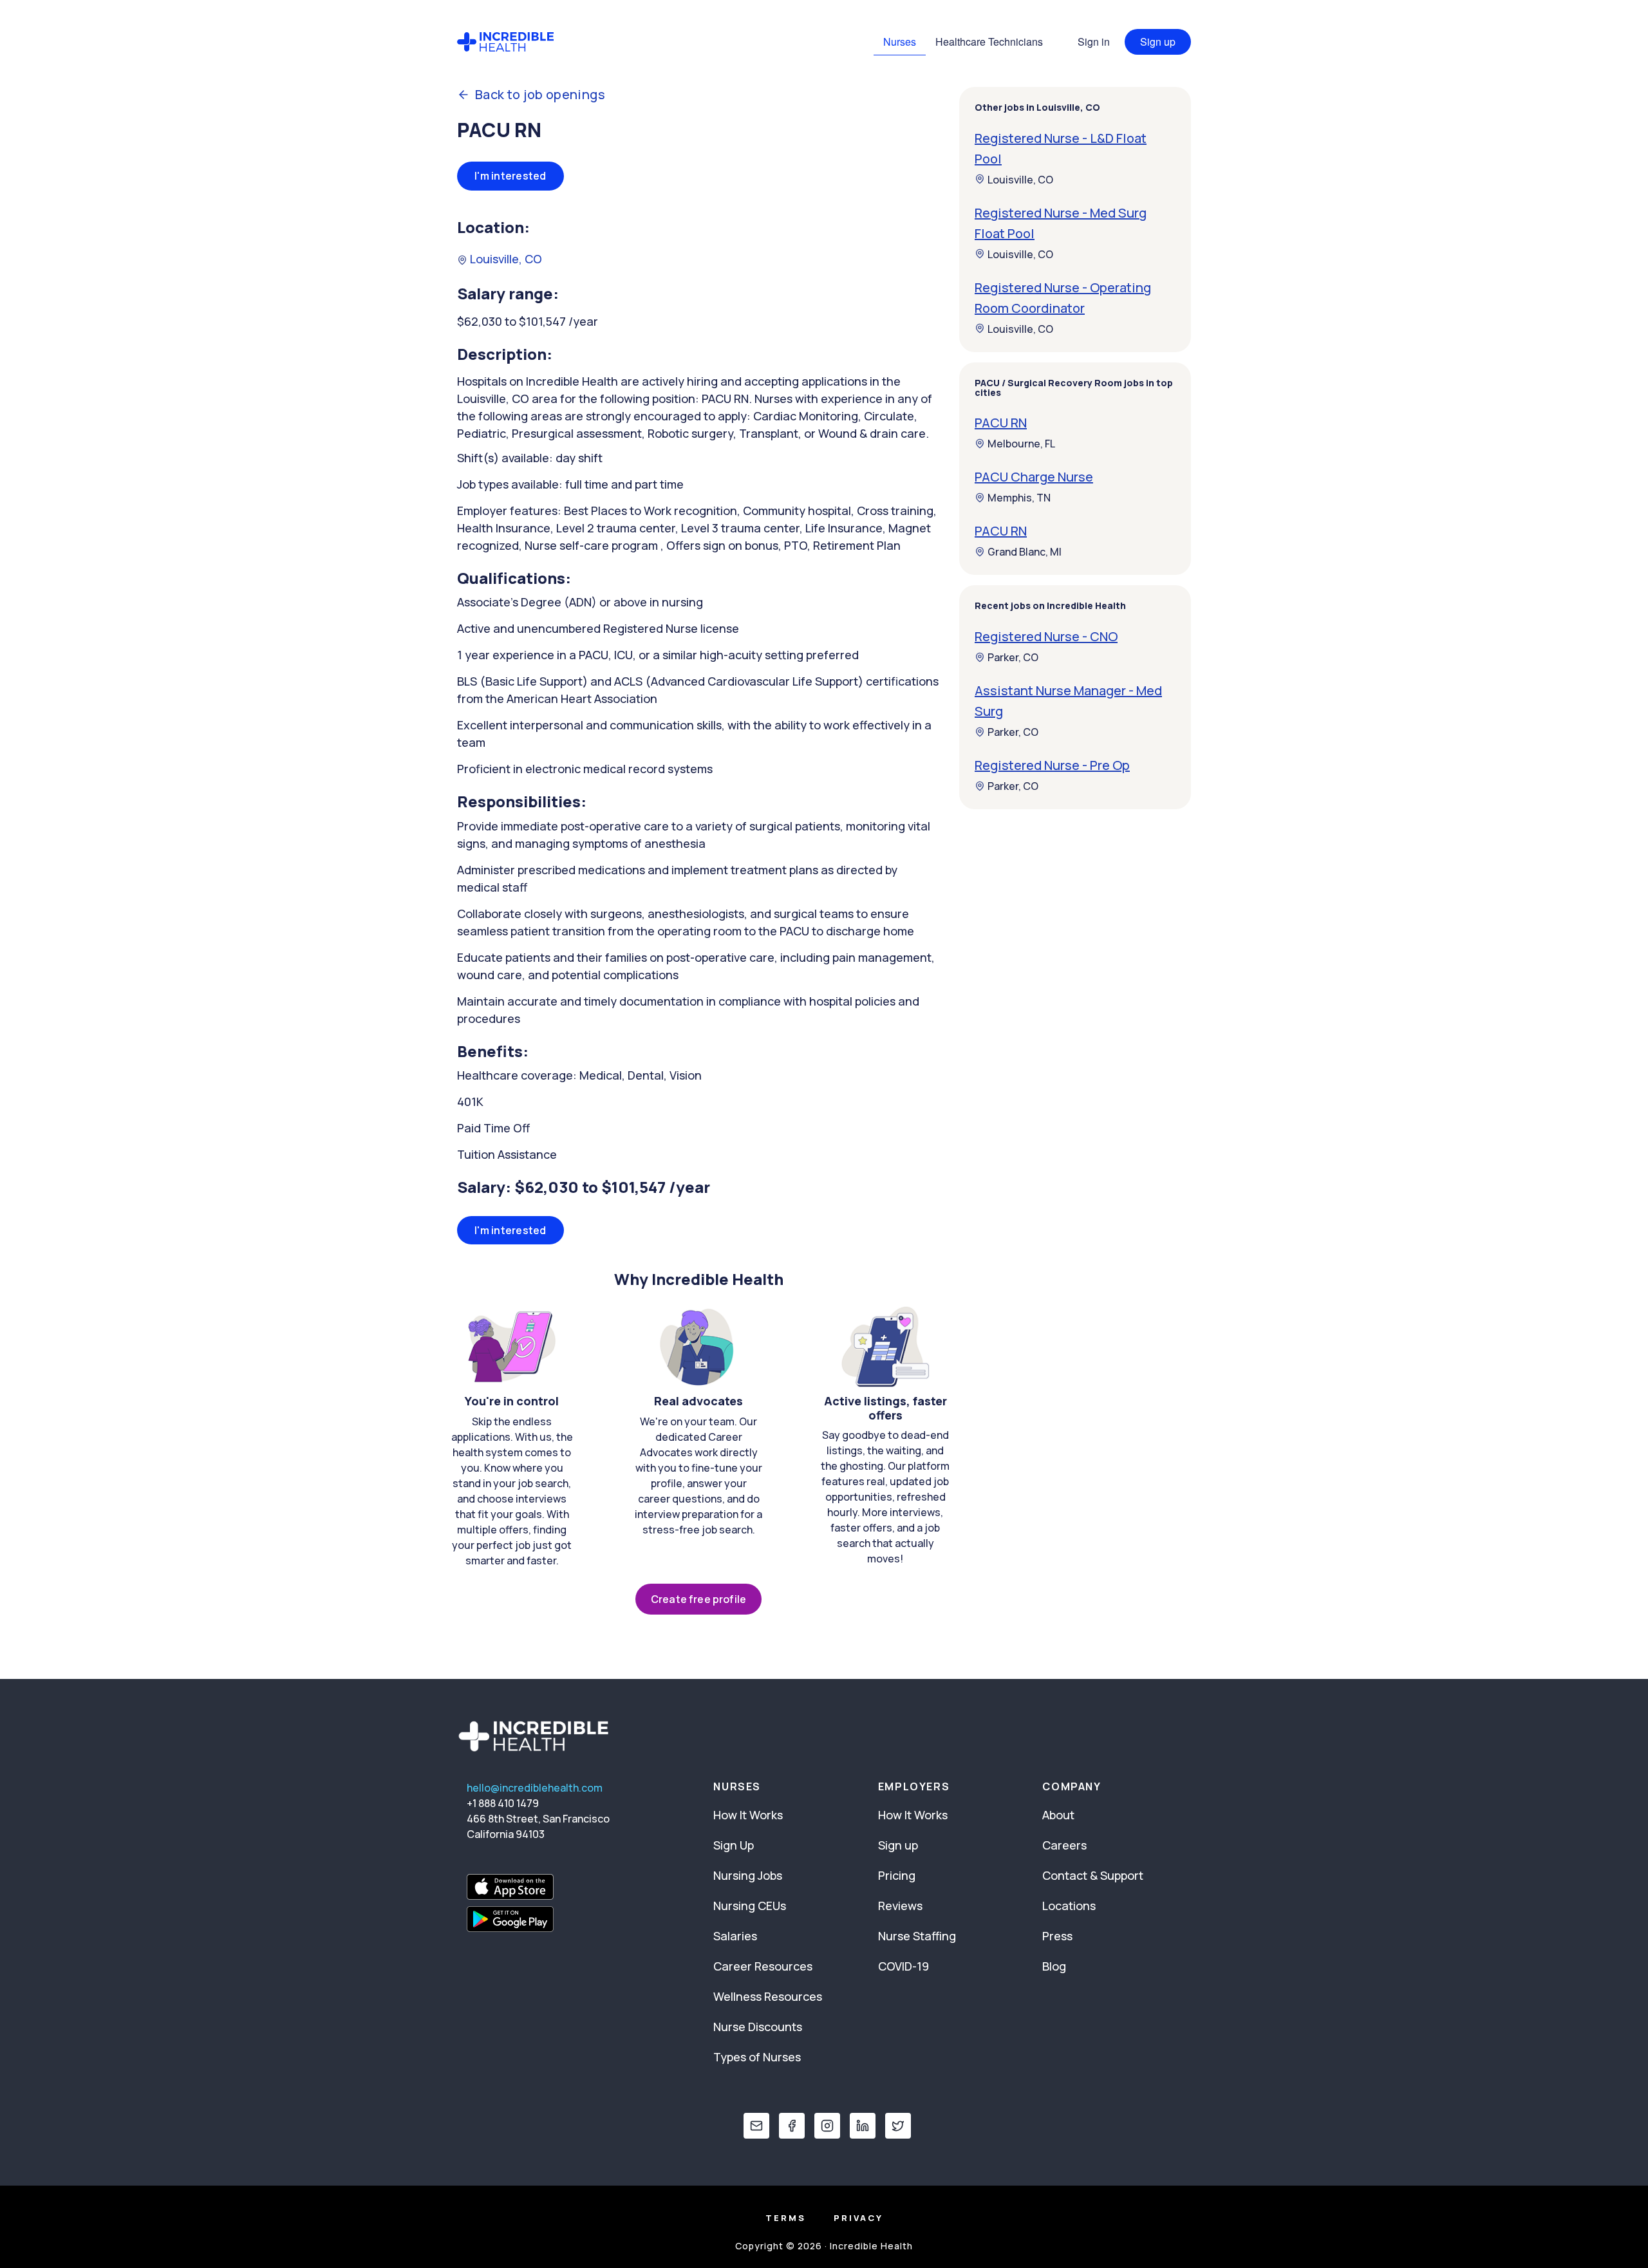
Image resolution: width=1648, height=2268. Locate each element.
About (1058, 1815)
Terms (786, 2218)
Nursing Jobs (748, 1875)
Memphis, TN (1019, 498)
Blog (1054, 1966)
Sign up (1158, 42)
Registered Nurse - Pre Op (1052, 765)
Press (1057, 1936)
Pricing (897, 1875)
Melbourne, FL (1021, 444)
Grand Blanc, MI (1025, 552)
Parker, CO (1013, 657)
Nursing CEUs (750, 1906)
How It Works (748, 1815)
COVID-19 (904, 1966)
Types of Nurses (757, 2057)
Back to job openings (540, 95)
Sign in (1094, 42)
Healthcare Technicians (989, 42)
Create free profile (698, 1599)
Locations (1069, 1906)
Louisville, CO (505, 259)
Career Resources (763, 1966)
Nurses (900, 42)
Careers (1064, 1845)
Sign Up (734, 1845)
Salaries (735, 1936)
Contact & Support (1093, 1875)
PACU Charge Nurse (1034, 477)
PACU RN (1001, 423)
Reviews (900, 1906)
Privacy (858, 2218)
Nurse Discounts (758, 2027)
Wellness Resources (768, 1996)
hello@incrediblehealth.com (535, 1788)
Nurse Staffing (917, 1936)
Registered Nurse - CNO (1046, 636)
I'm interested (510, 176)
